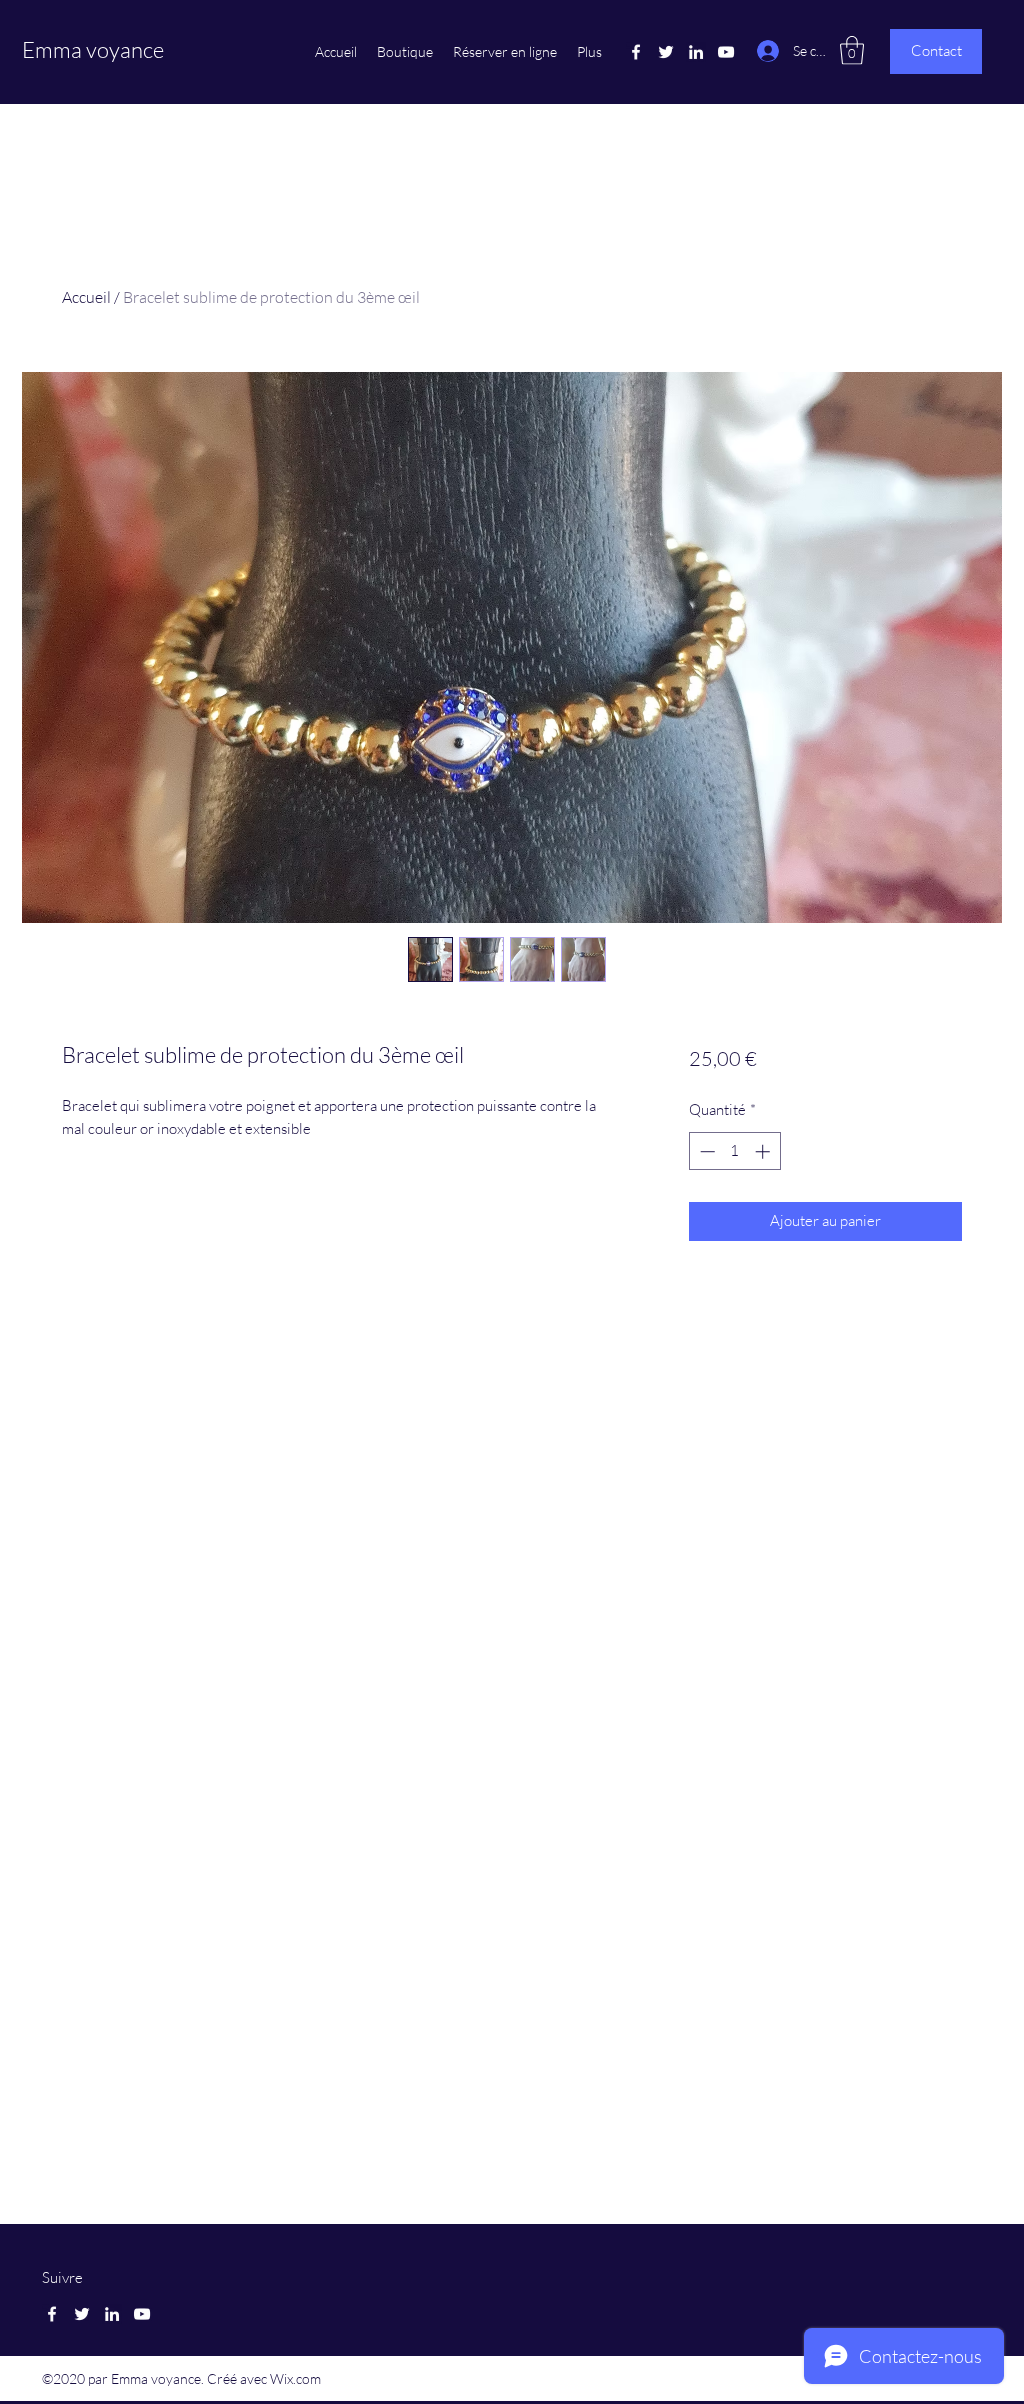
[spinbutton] (734, 1151)
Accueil (86, 297)
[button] (852, 50)
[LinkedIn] (696, 52)
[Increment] (764, 1151)
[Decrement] (705, 1151)
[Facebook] (636, 52)
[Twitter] (666, 52)
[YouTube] (726, 52)
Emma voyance (93, 49)
